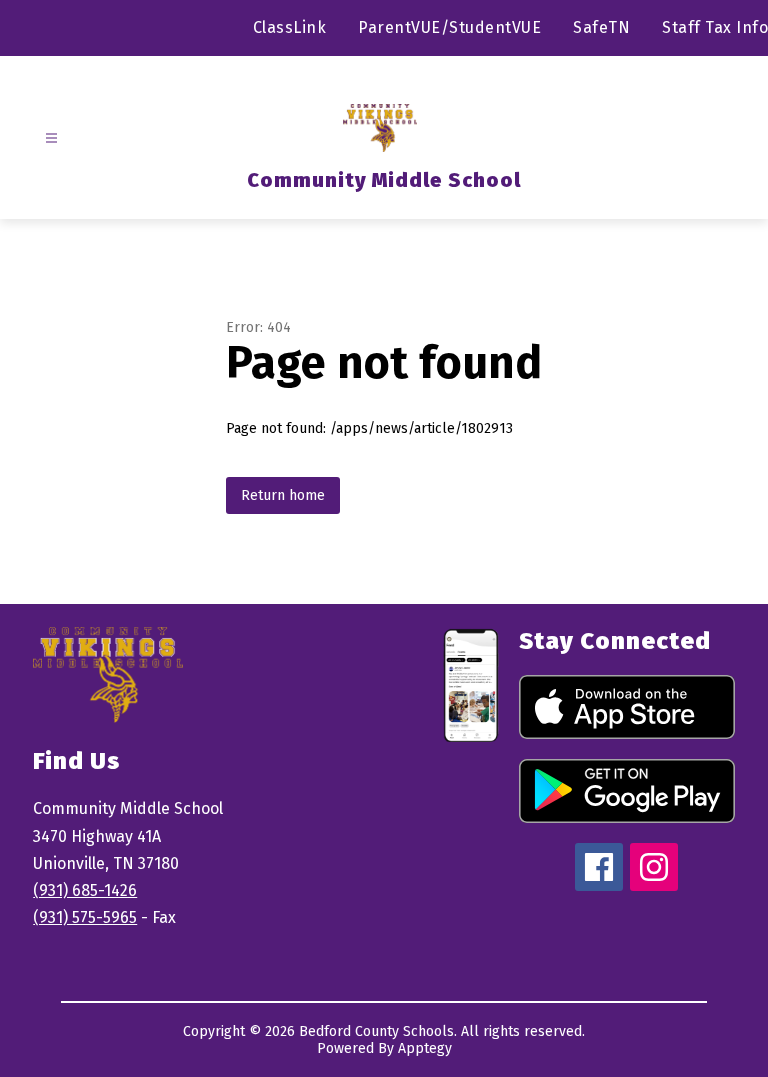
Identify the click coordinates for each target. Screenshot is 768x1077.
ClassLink (290, 27)
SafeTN (601, 27)
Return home (283, 495)
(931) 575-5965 (85, 917)
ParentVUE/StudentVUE (449, 27)
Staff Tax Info (715, 27)
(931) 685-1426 (85, 890)
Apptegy (425, 1048)
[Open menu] (51, 138)
